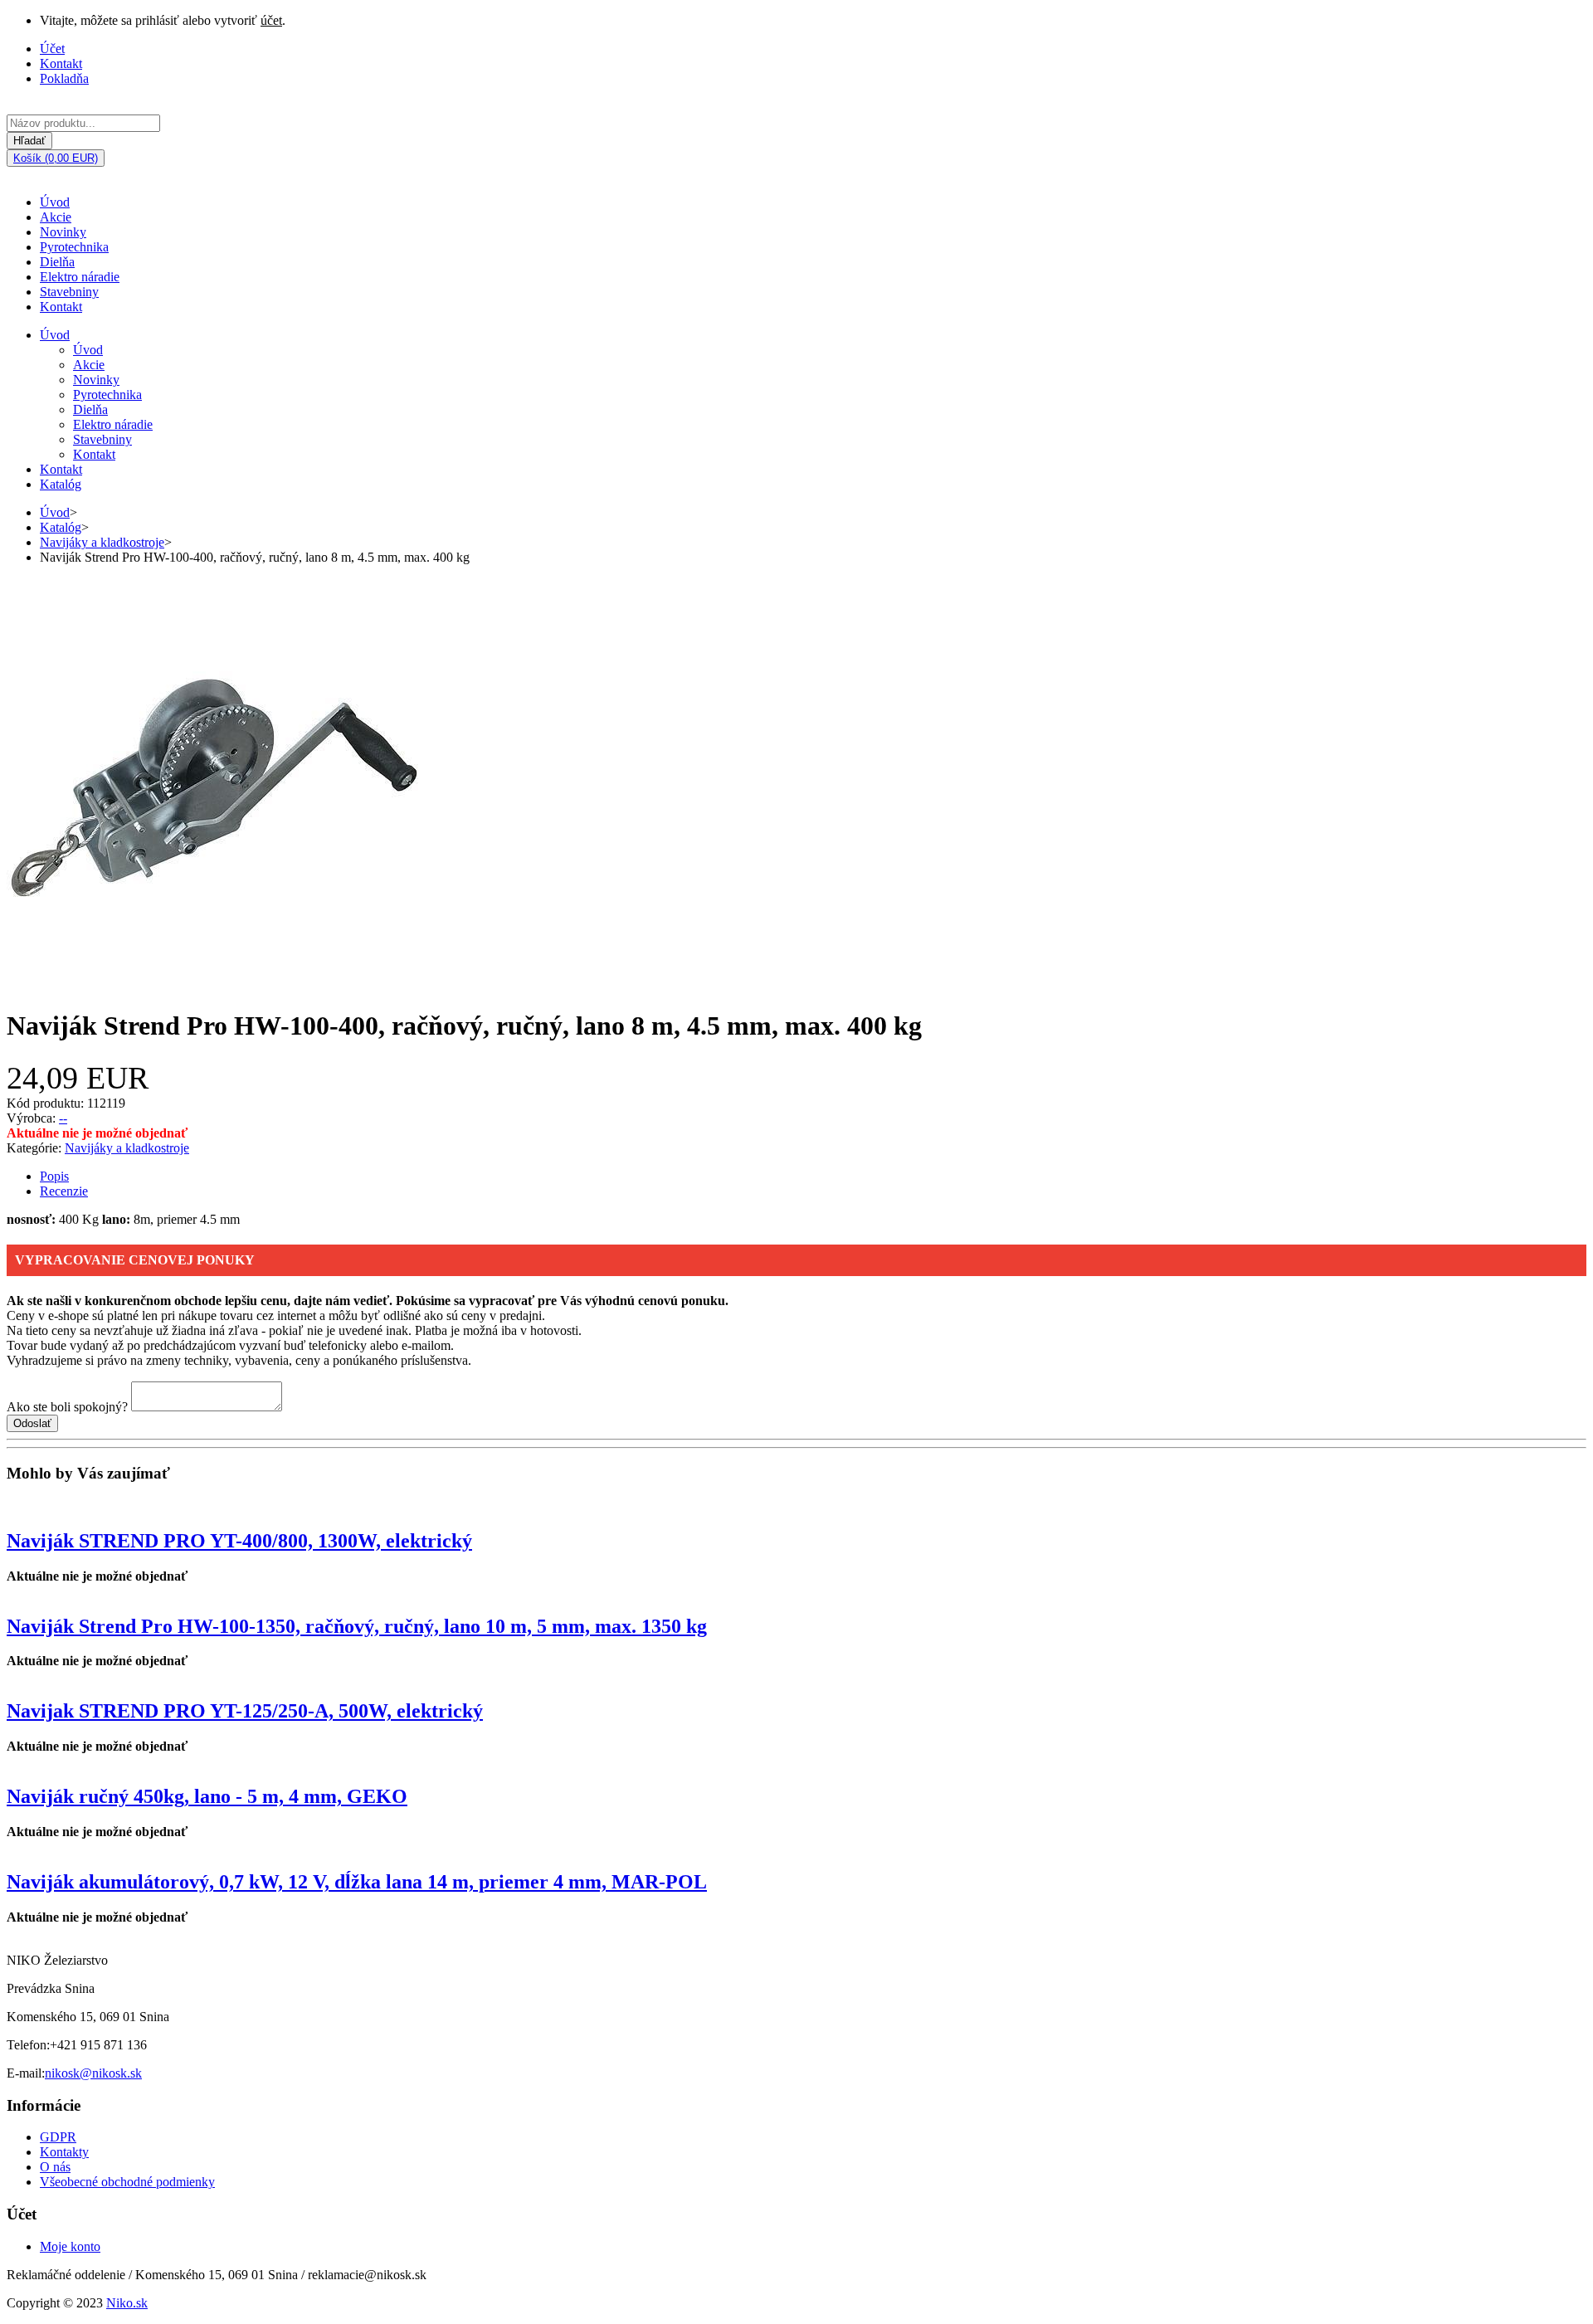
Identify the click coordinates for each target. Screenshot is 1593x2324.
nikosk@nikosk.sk (93, 2073)
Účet (52, 49)
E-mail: (26, 2073)
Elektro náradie (80, 277)
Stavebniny (69, 292)
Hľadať (29, 141)
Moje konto (70, 2246)
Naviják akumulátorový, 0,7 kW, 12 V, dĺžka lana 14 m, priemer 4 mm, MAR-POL (357, 1882)
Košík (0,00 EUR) (56, 158)
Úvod (55, 202)
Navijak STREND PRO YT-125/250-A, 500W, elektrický (245, 1711)
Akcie (56, 217)
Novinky (63, 232)
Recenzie (64, 1191)
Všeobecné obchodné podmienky (127, 2182)
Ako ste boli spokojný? (67, 1407)
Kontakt (61, 63)
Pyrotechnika (74, 247)
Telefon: (28, 2045)
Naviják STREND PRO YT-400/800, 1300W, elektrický (239, 1541)
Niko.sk (127, 2303)
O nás (55, 2167)
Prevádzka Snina (51, 1988)
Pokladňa (64, 78)
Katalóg (61, 484)
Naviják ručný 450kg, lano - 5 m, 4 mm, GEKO (207, 1796)
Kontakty (64, 2152)
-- (63, 1118)
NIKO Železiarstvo (57, 1960)
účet (271, 20)
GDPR (58, 2137)
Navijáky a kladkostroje (102, 542)
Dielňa (57, 262)
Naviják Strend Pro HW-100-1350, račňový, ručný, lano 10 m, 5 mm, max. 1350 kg (357, 1626)
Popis (54, 1176)
